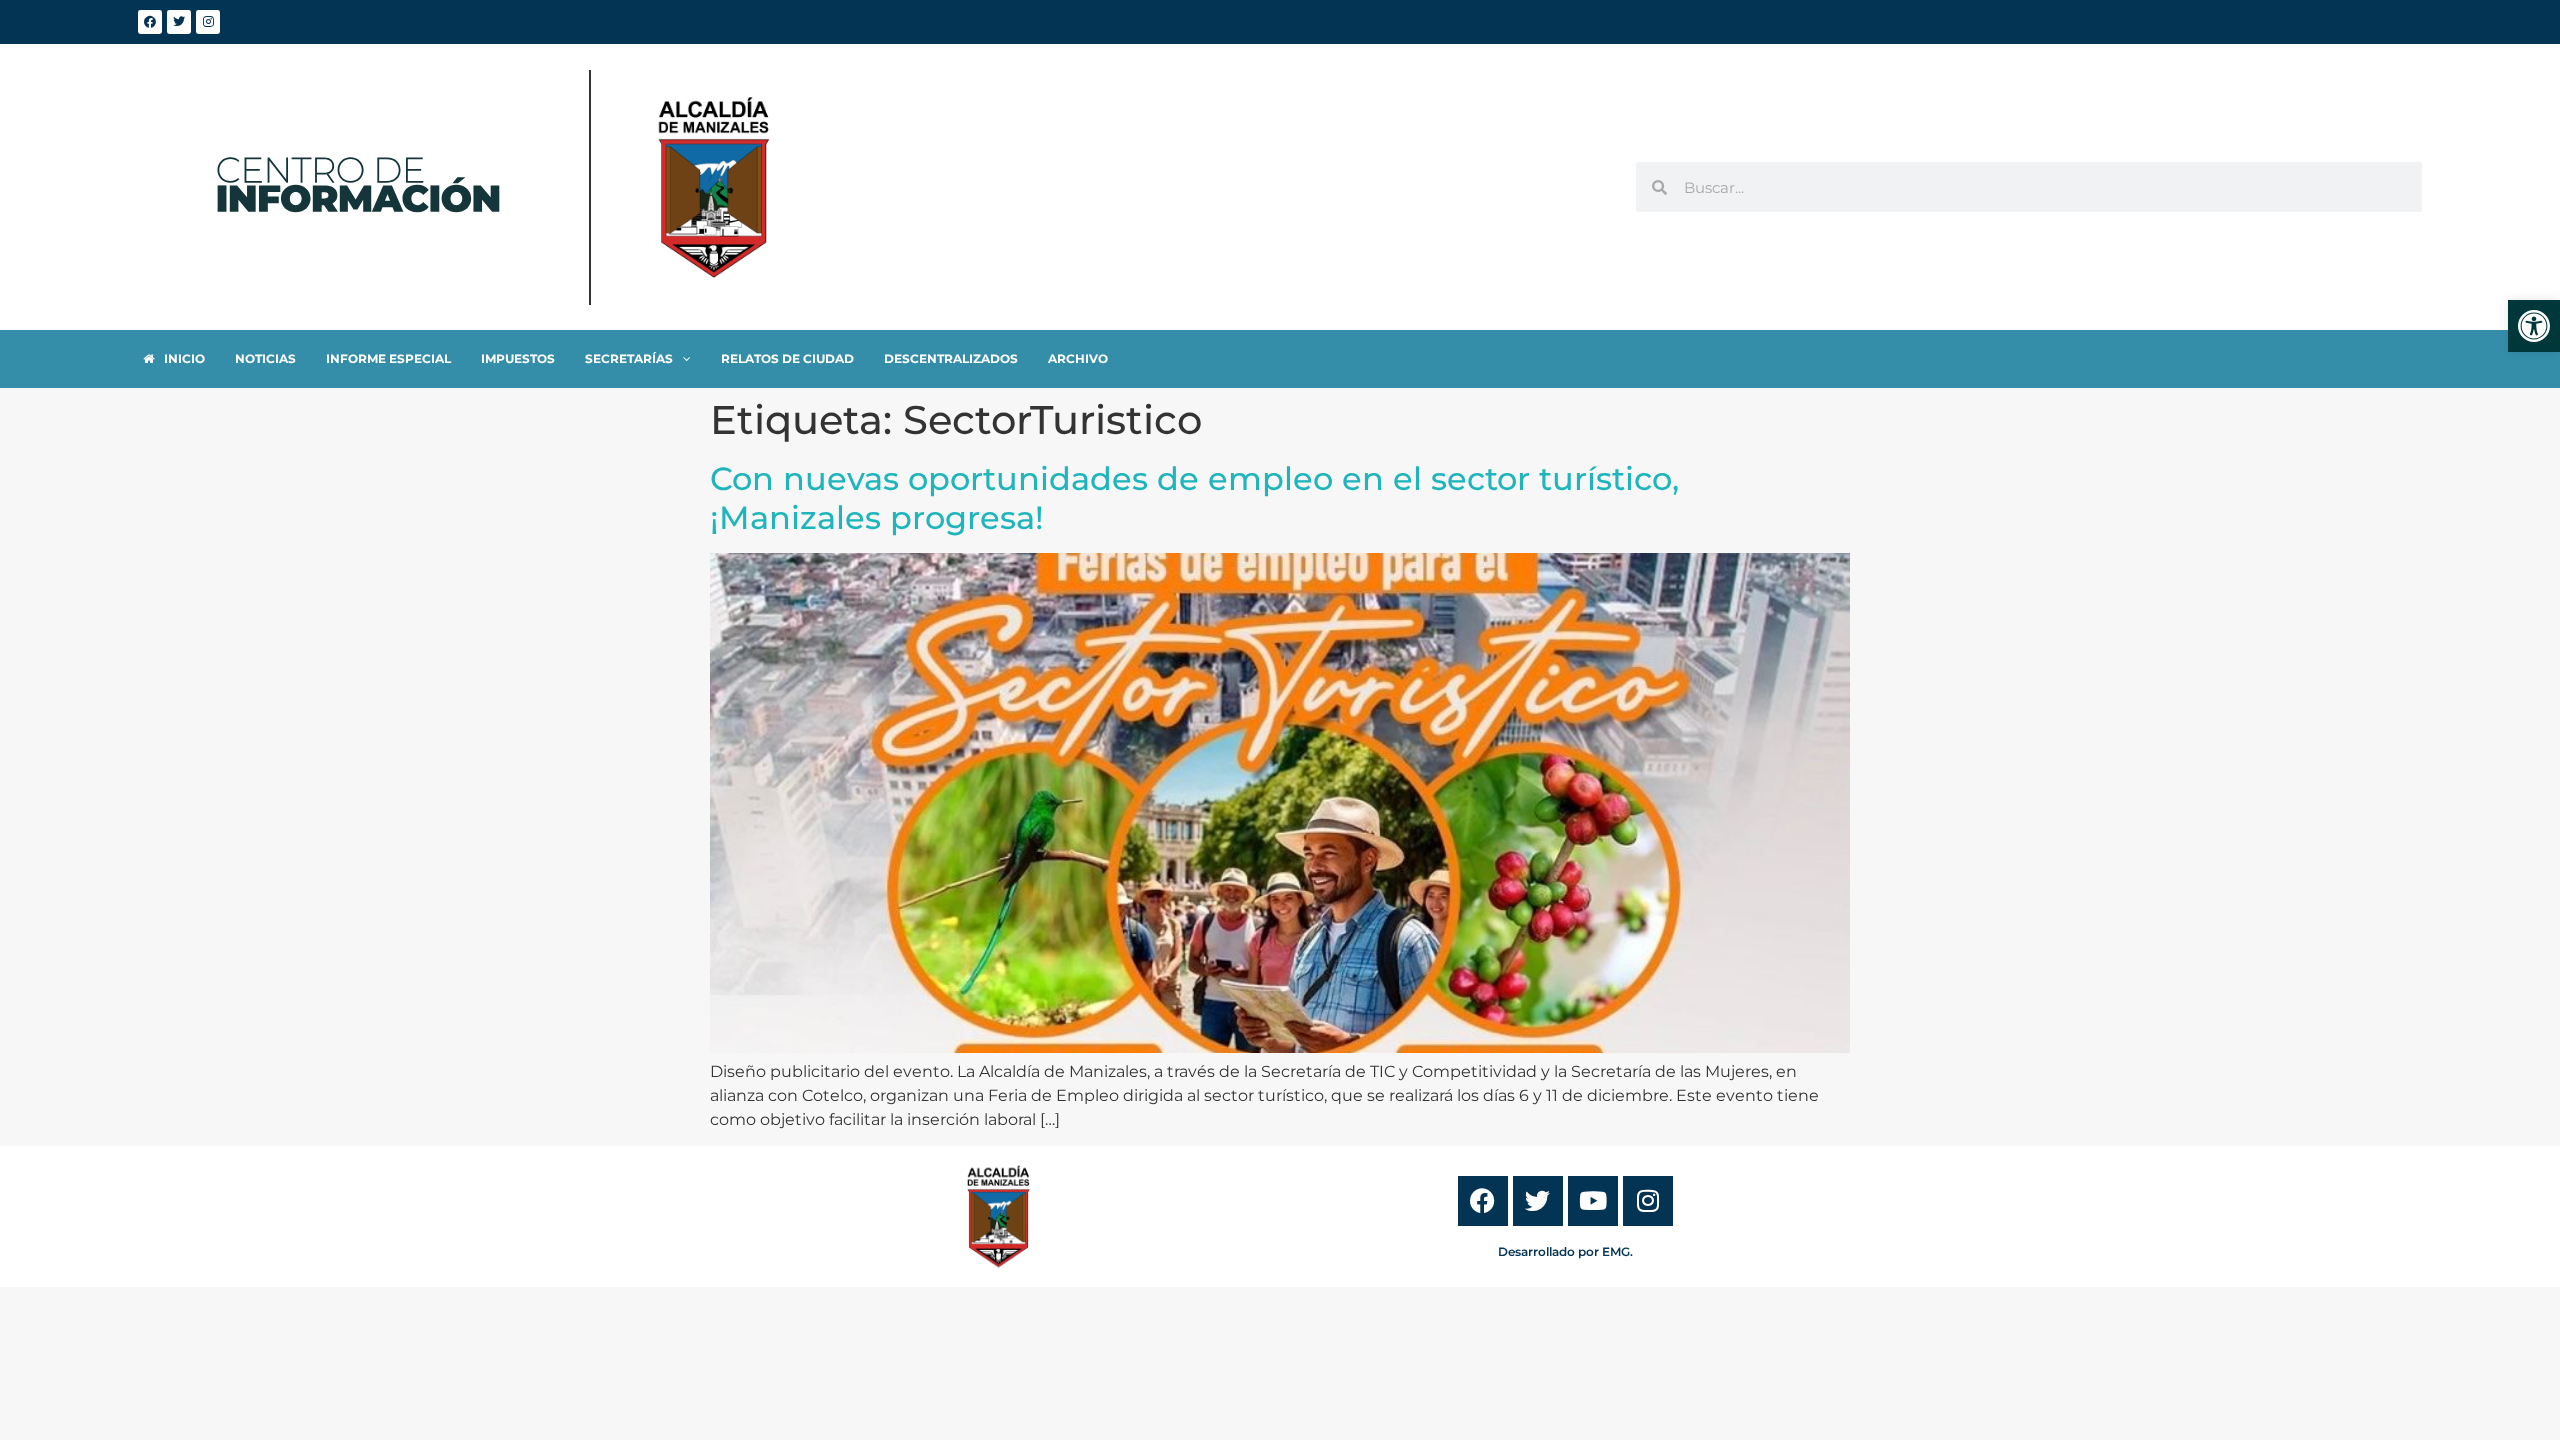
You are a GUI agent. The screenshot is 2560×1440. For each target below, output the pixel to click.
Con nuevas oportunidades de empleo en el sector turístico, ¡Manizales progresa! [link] (1194, 497)
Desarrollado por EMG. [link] (1565, 1251)
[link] (2534, 326)
